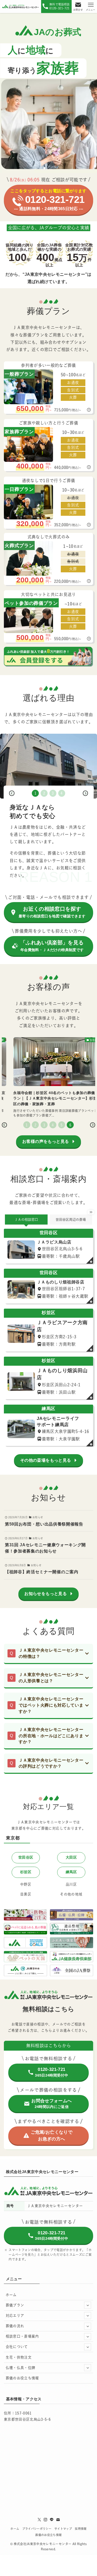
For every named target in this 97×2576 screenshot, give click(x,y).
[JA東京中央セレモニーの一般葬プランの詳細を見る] (48, 387)
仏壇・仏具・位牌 (21, 2368)
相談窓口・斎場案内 (22, 2336)
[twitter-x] (39, 2520)
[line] (52, 2520)
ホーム (11, 2295)
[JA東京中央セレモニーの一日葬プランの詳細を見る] (48, 503)
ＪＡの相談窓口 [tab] (26, 1220)
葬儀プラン (15, 2305)
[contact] (58, 2520)
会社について (17, 2347)
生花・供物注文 (19, 2357)
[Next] (85, 793)
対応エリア (15, 2316)
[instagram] (46, 2520)
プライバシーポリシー (37, 2529)
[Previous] (12, 793)
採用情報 (81, 2529)
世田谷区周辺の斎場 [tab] (71, 1220)
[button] (44, 168)
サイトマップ (63, 2529)
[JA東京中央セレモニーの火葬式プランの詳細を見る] (48, 559)
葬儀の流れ (15, 2326)
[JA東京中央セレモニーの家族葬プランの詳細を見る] (48, 445)
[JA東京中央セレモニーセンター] (21, 6)
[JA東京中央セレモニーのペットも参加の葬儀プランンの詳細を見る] (48, 616)
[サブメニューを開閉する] (88, 2305)
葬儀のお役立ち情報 (22, 2378)
